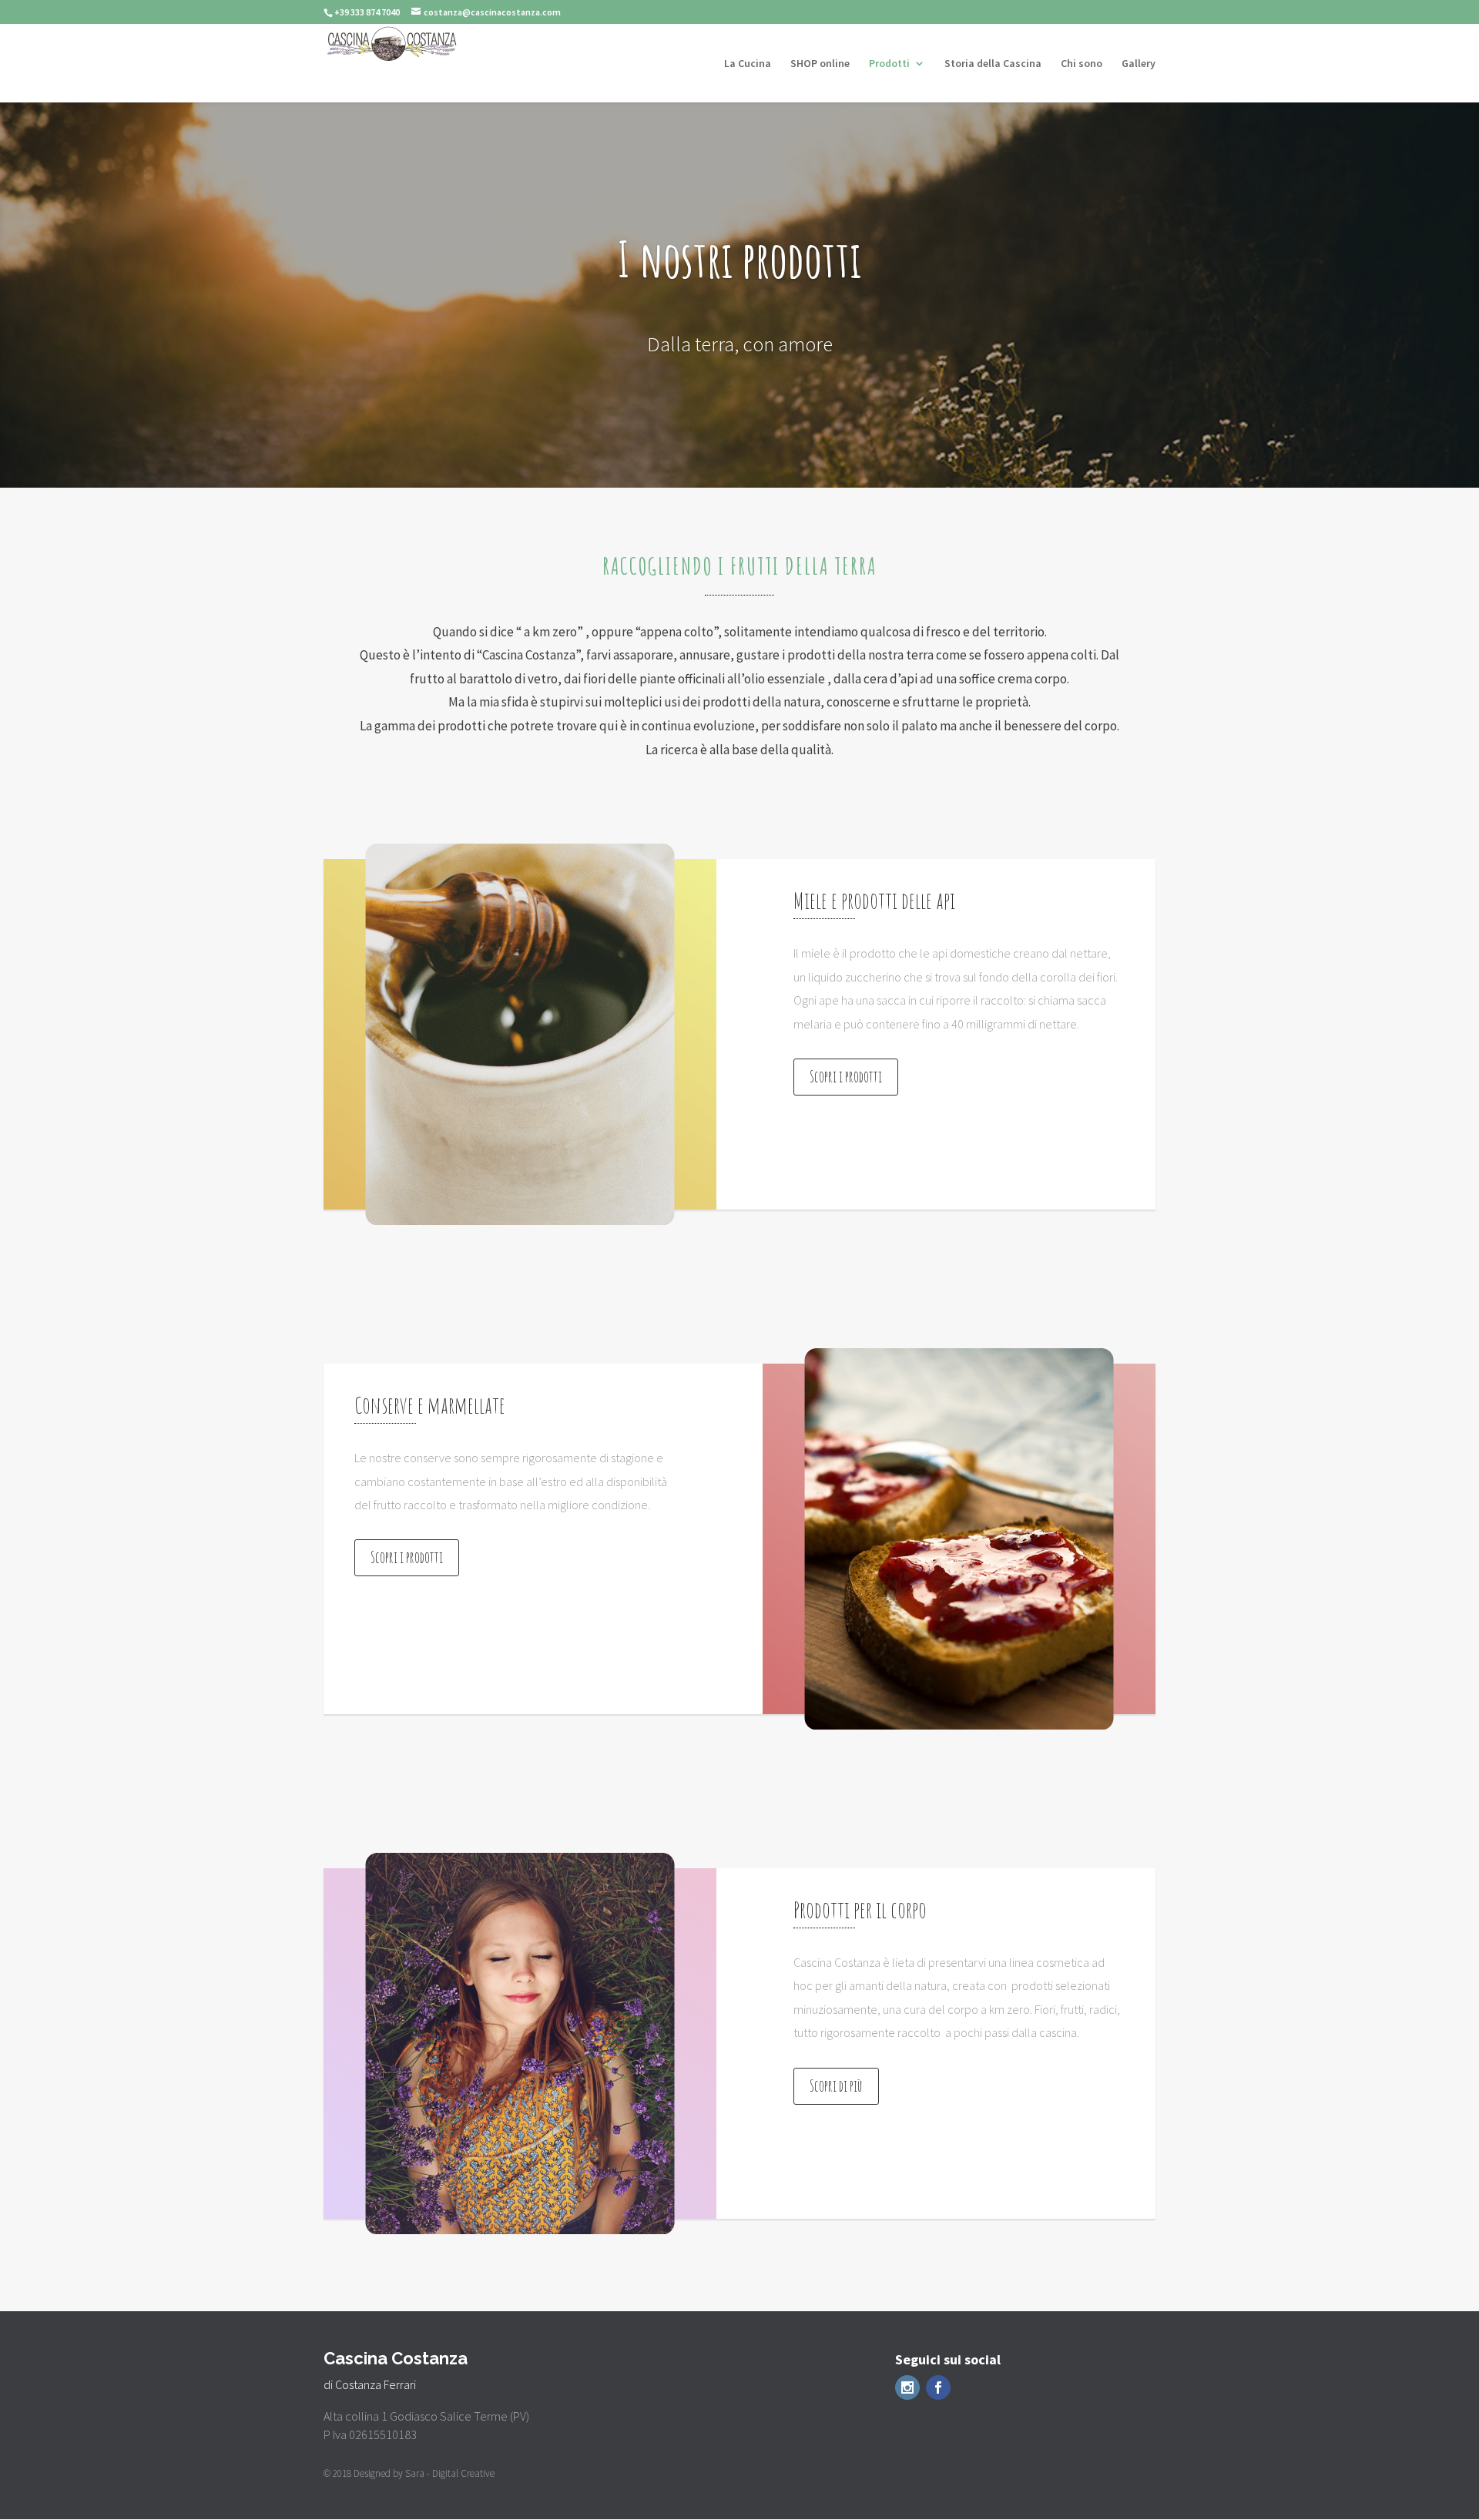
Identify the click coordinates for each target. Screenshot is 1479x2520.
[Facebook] (938, 2387)
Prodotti (889, 64)
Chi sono (1082, 64)
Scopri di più (836, 2086)
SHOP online (820, 64)
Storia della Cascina (993, 64)
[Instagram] (907, 2387)
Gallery (1139, 64)
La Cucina (748, 64)
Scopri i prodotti (846, 1077)
